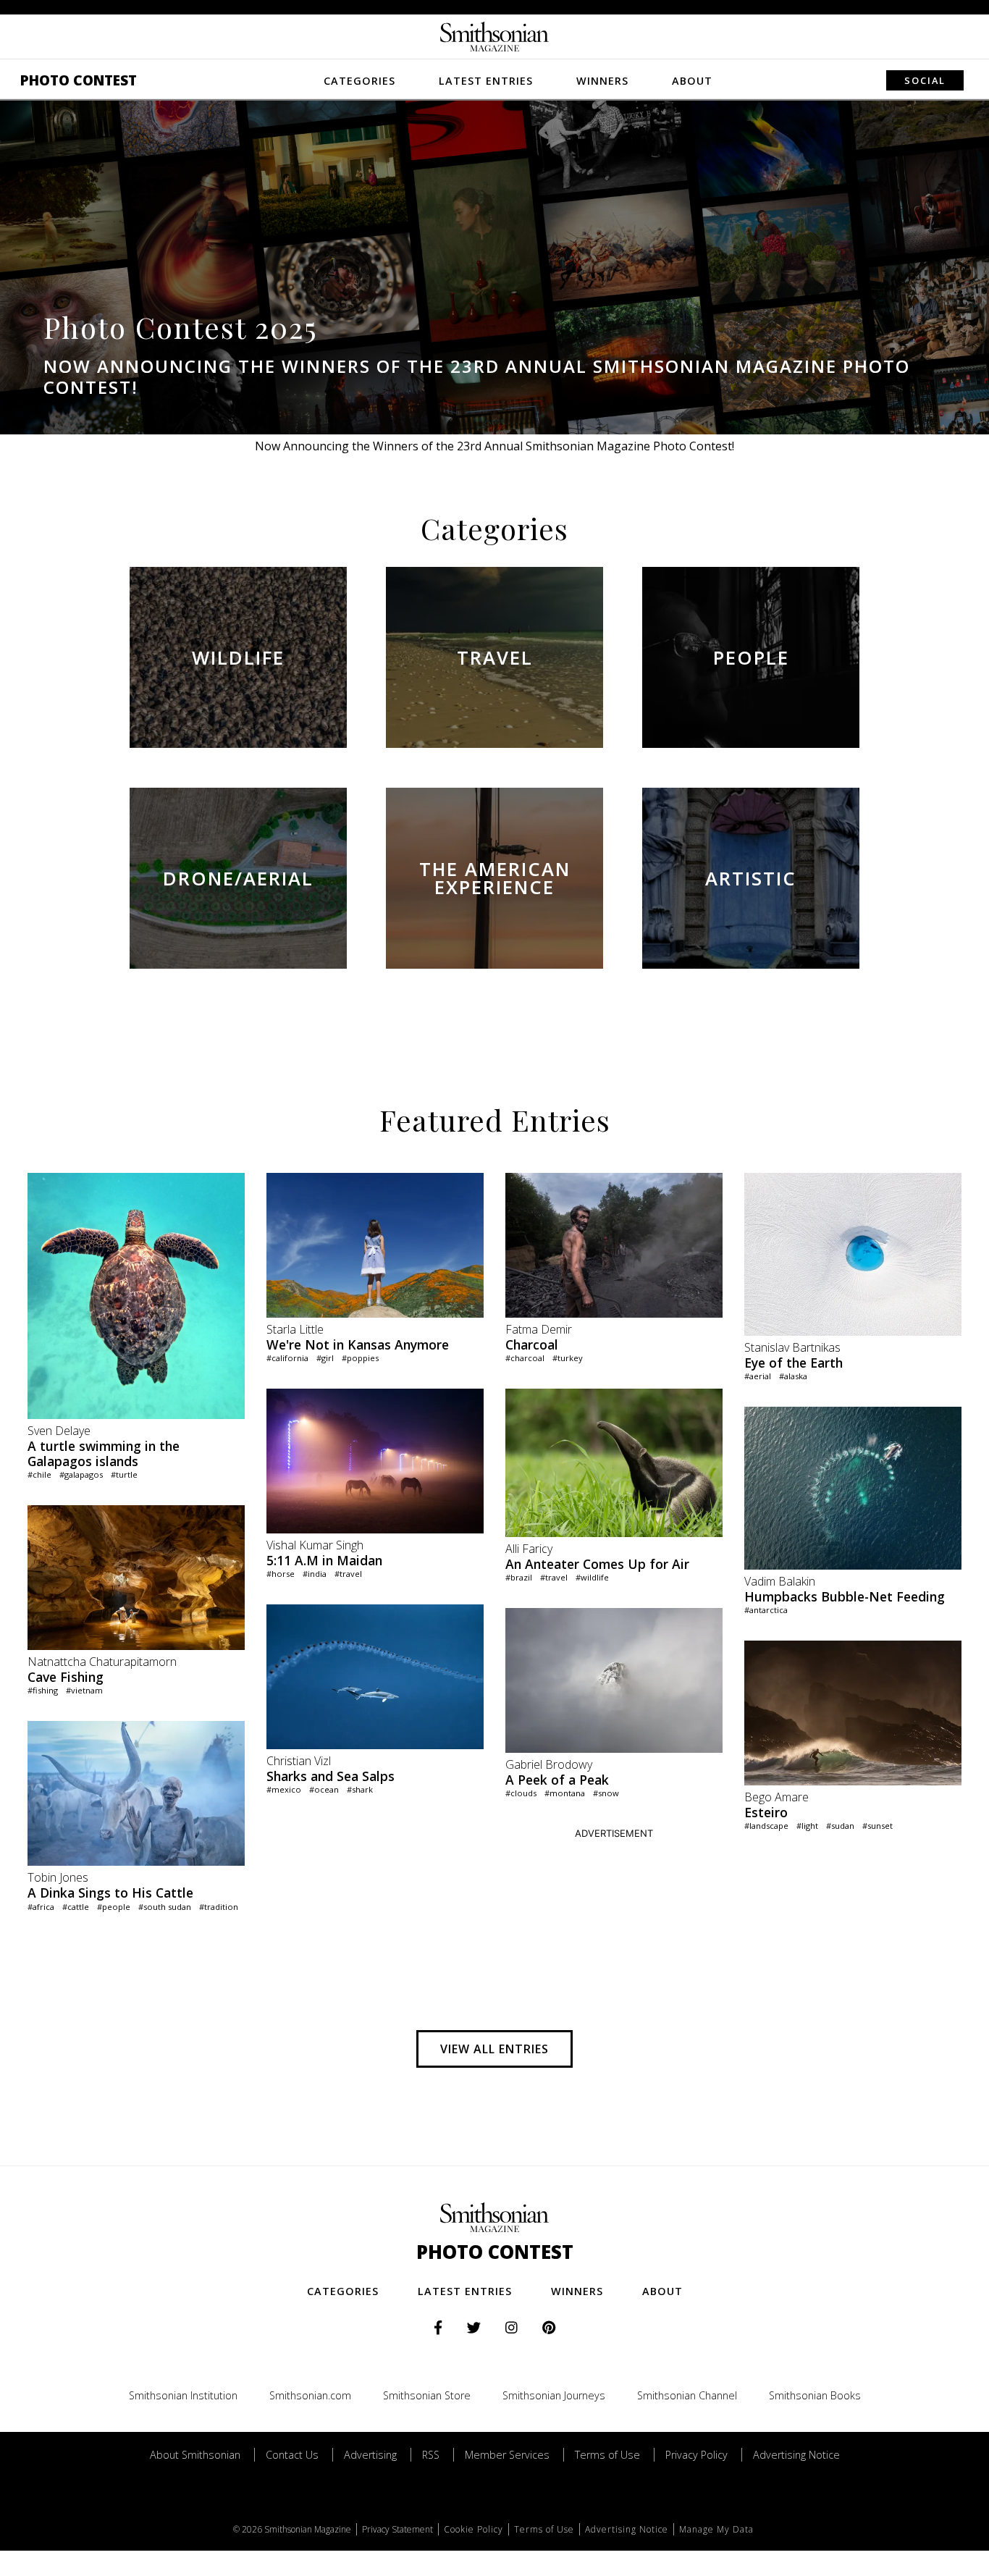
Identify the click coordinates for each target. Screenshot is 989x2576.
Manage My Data (716, 2529)
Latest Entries (486, 81)
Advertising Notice (796, 2455)
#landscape (766, 1826)
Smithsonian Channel (687, 2395)
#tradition (219, 1907)
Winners (602, 81)
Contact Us (292, 2455)
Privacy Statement (397, 2529)
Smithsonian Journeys (554, 2395)
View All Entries (494, 2049)
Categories (359, 81)
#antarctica (766, 1610)
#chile (39, 1474)
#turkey (568, 1358)
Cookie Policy (474, 2529)
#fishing (43, 1690)
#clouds (521, 1793)
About (692, 81)
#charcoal (525, 1358)
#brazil (519, 1577)
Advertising (370, 2455)
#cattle (76, 1907)
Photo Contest (79, 80)
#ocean (324, 1789)
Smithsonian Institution (183, 2395)
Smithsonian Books (815, 2395)
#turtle (124, 1474)
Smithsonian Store (427, 2395)
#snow (606, 1793)
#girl (325, 1358)
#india (315, 1574)
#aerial (758, 1376)
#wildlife (592, 1577)
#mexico (284, 1789)
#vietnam (84, 1690)
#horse (281, 1574)
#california (287, 1358)
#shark (360, 1789)
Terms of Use (607, 2455)
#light (807, 1826)
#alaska (793, 1376)
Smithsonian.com (310, 2395)
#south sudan (165, 1907)
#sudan (840, 1826)
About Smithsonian (195, 2455)
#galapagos (81, 1474)
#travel (348, 1574)
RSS (431, 2455)
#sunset (878, 1826)
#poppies (360, 1358)
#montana (565, 1793)
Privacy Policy (696, 2455)
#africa (41, 1907)
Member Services (507, 2455)
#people (114, 1907)
